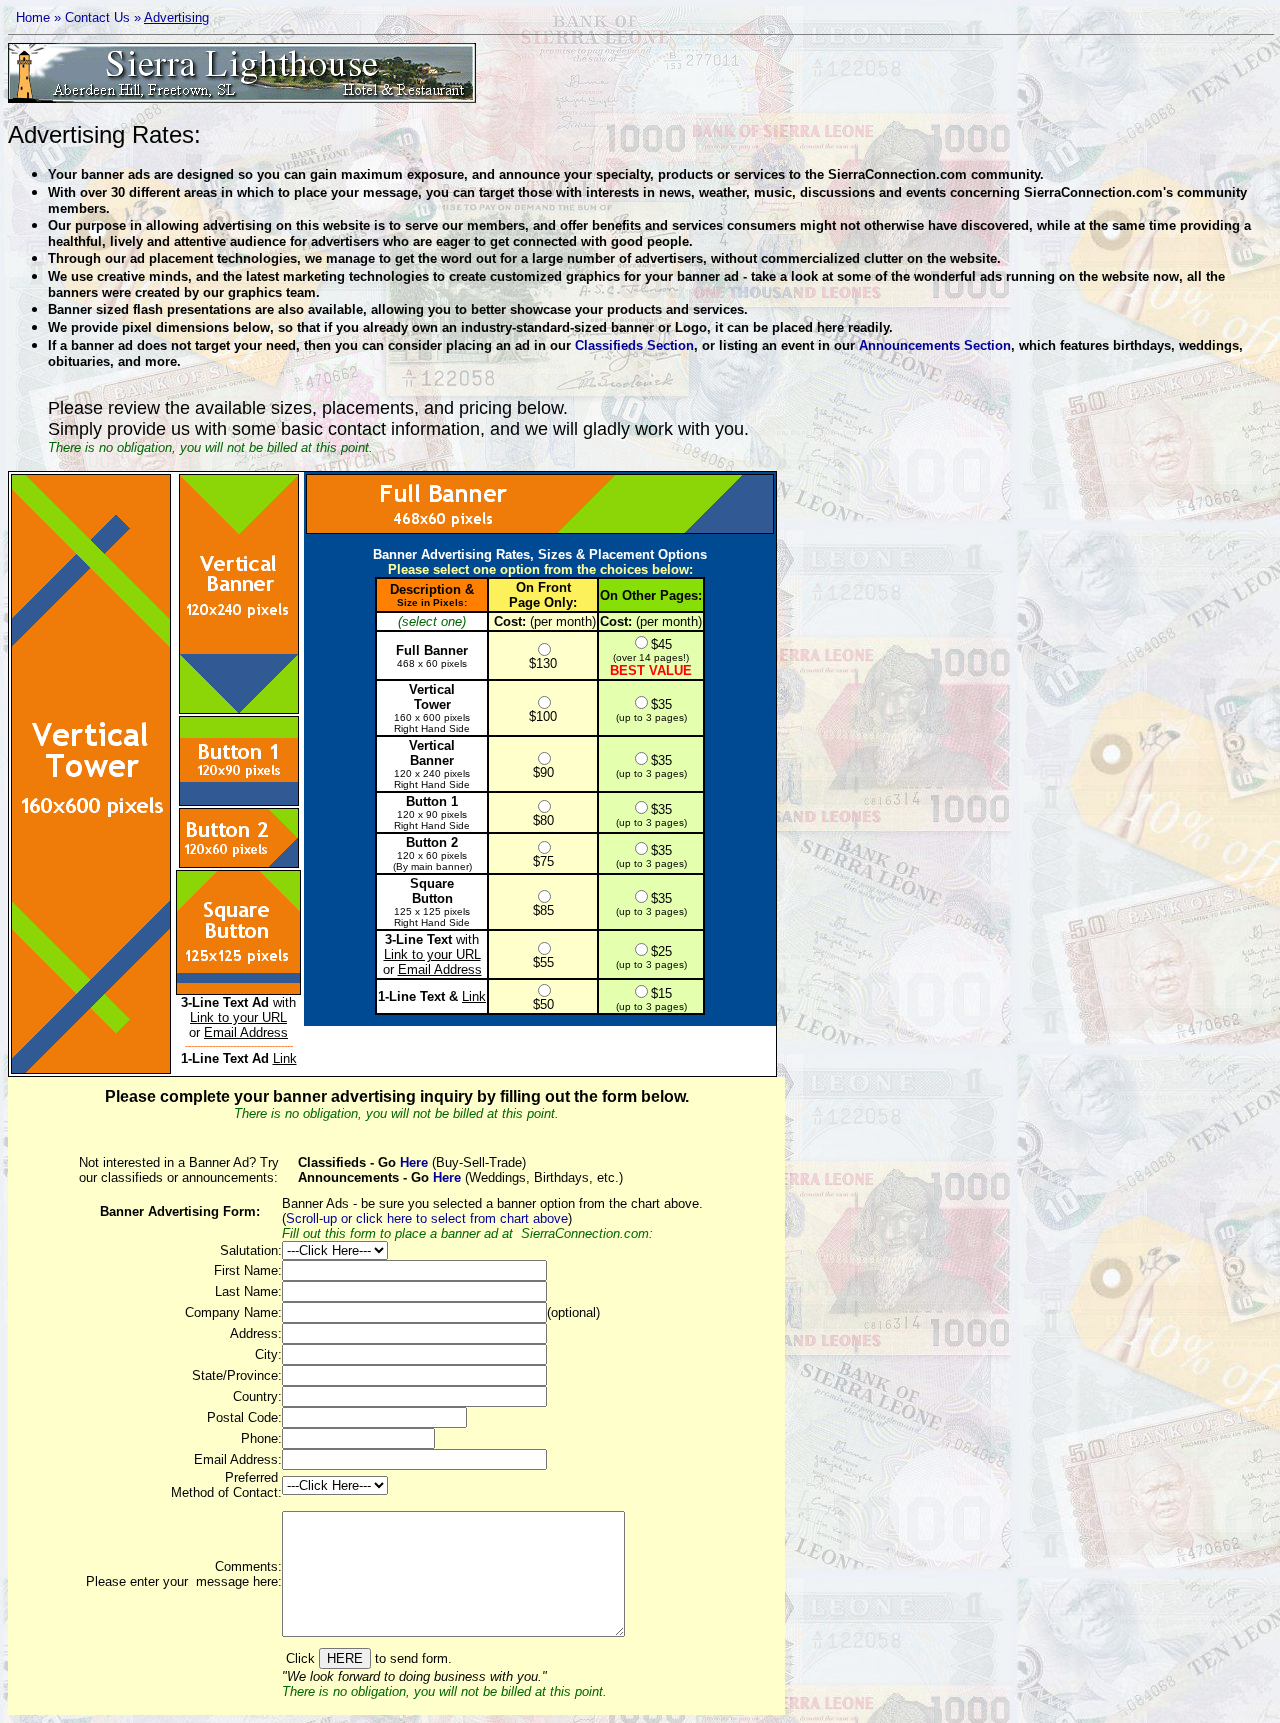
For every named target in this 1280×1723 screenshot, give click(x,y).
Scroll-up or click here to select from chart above (427, 1218)
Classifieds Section (634, 345)
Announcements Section (935, 345)
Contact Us (97, 17)
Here (412, 1162)
